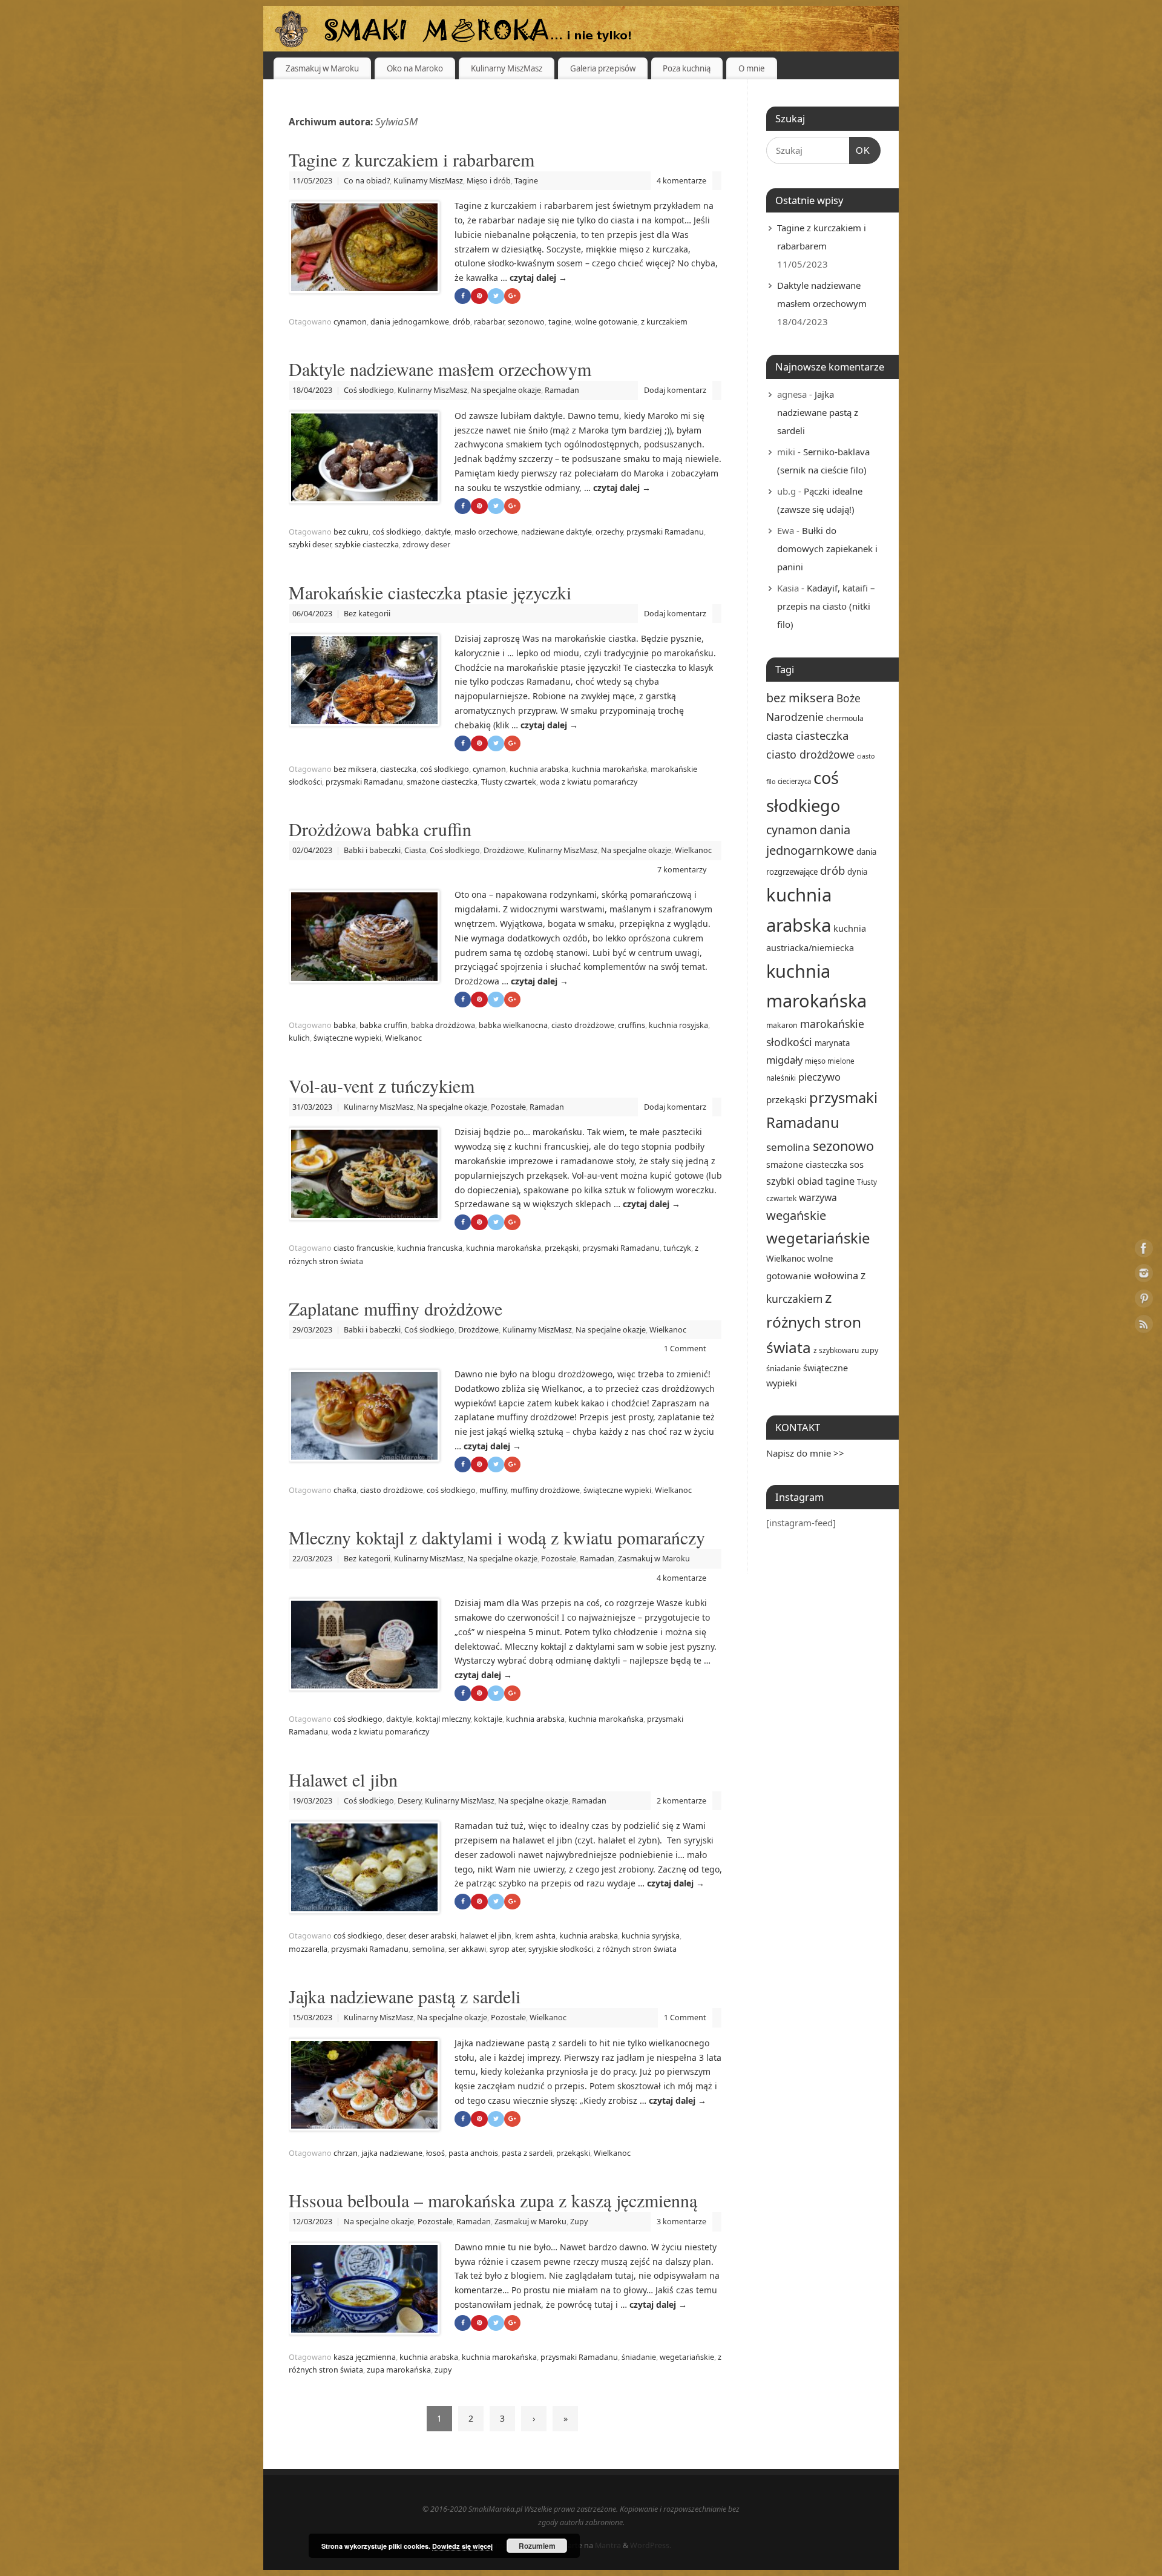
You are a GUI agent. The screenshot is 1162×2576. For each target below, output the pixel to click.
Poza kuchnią (687, 68)
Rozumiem (537, 2546)
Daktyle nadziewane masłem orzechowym (440, 369)
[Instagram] (1144, 1275)
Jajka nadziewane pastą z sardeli (405, 1996)
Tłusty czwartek (509, 782)
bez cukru (351, 532)
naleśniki (781, 1078)
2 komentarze (681, 1801)
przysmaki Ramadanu (665, 532)
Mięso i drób (489, 181)
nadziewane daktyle (556, 532)
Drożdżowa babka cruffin (380, 829)
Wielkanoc (693, 850)
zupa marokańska (399, 2370)
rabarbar (489, 322)
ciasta (780, 736)
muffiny (493, 1490)
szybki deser (310, 545)
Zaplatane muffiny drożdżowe (396, 1308)
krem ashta (535, 1936)
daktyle (438, 532)
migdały (784, 1060)
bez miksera (355, 769)
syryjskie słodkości (561, 1949)
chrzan (346, 2153)
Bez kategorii (367, 614)
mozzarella (308, 1949)
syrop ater (507, 1949)
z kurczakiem (664, 322)
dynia (857, 872)
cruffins (632, 1025)
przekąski (562, 1248)
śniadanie (639, 2357)
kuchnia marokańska (609, 769)
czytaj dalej (538, 278)
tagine (560, 322)
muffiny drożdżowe (545, 1490)
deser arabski (432, 1936)
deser (396, 1936)
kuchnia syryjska (651, 1936)
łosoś (435, 2153)
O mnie (752, 68)
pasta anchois (473, 2153)
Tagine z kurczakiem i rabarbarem (412, 159)
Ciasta (415, 850)
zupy (443, 2370)
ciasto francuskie (363, 1248)
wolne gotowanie (606, 322)
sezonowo (526, 322)
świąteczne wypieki (347, 1038)
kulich (299, 1038)
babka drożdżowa (443, 1025)
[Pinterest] (1144, 1301)
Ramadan (562, 390)
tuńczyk (677, 1248)
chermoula (845, 718)
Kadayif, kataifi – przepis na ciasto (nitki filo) (826, 606)
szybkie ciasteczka (367, 545)
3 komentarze (681, 2222)
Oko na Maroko (415, 68)
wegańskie (796, 1215)
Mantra (608, 2545)
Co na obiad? (367, 181)
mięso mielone (830, 1061)
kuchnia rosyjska (678, 1025)
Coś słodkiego (369, 390)
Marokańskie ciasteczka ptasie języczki (430, 592)
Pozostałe (508, 1107)
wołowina (836, 1275)
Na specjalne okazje (506, 390)
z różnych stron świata (637, 1949)
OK (860, 150)
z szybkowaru (836, 1350)
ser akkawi (467, 1949)
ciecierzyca (794, 781)
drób (461, 322)
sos (857, 1164)
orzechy (609, 532)
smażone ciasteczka (442, 782)
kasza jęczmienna (365, 2357)
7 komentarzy (682, 870)
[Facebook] (1144, 1250)
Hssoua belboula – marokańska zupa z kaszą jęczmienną (493, 2200)
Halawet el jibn (343, 1779)
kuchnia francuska (430, 1248)
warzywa (818, 1197)
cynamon (350, 322)
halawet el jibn (486, 1936)
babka (345, 1025)
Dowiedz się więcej (462, 2546)
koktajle (488, 1719)
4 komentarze (681, 181)
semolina (428, 1949)
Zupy (579, 2222)
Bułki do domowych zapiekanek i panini (827, 548)
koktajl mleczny (443, 1719)
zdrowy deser (426, 545)
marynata (832, 1043)
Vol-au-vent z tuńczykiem (382, 1085)
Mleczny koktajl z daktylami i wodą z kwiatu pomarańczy (497, 1537)
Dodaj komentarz (675, 390)
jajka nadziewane (392, 2153)
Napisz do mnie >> (805, 1453)
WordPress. (651, 2545)
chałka (345, 1490)
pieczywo (819, 1077)
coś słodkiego (397, 532)
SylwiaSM (396, 121)
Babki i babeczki (372, 850)
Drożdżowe (504, 850)
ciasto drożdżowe (583, 1025)
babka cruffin (383, 1025)
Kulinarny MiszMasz (507, 68)
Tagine (526, 181)
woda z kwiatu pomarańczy (589, 782)
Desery (409, 1801)
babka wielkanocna (513, 1025)
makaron (782, 1025)
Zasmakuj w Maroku (322, 68)
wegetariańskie (687, 2357)
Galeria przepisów (603, 68)
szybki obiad (795, 1181)
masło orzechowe (486, 532)
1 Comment (685, 1349)
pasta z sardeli (527, 2153)
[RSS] (1144, 1326)
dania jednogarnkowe (410, 322)
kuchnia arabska (539, 769)
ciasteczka (398, 769)
